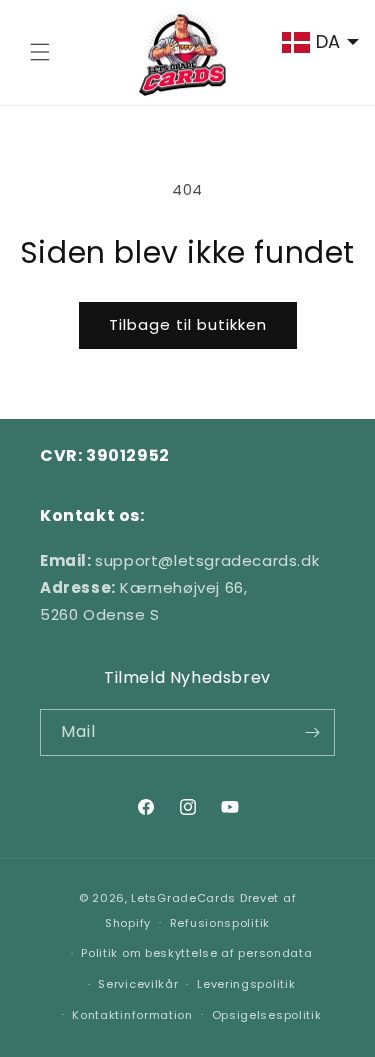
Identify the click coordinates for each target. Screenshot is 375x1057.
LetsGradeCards (183, 898)
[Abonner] (312, 732)
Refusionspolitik (220, 923)
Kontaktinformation (132, 1015)
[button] (40, 52)
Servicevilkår (138, 984)
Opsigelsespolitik (267, 1015)
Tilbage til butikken (188, 324)
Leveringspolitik (246, 984)
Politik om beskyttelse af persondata (196, 953)
